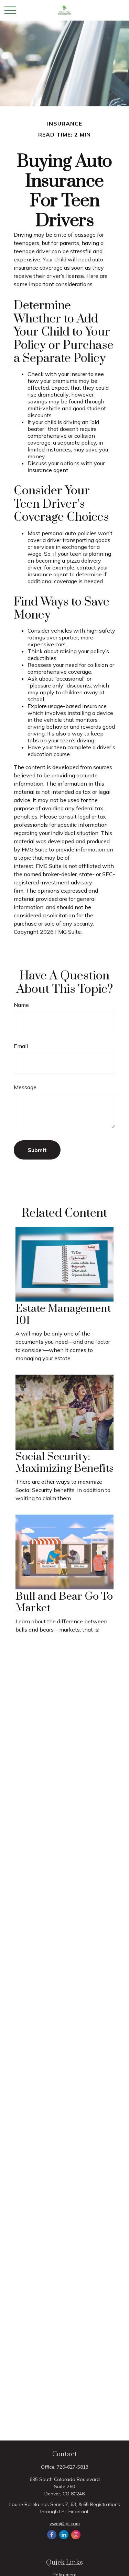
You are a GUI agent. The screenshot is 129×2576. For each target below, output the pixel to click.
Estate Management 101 (63, 1315)
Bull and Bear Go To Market (64, 1602)
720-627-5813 (73, 2467)
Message (25, 1087)
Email (21, 1046)
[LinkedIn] (64, 2535)
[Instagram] (76, 2535)
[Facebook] (52, 2535)
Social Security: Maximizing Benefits (64, 1463)
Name (21, 1005)
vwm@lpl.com (65, 2524)
